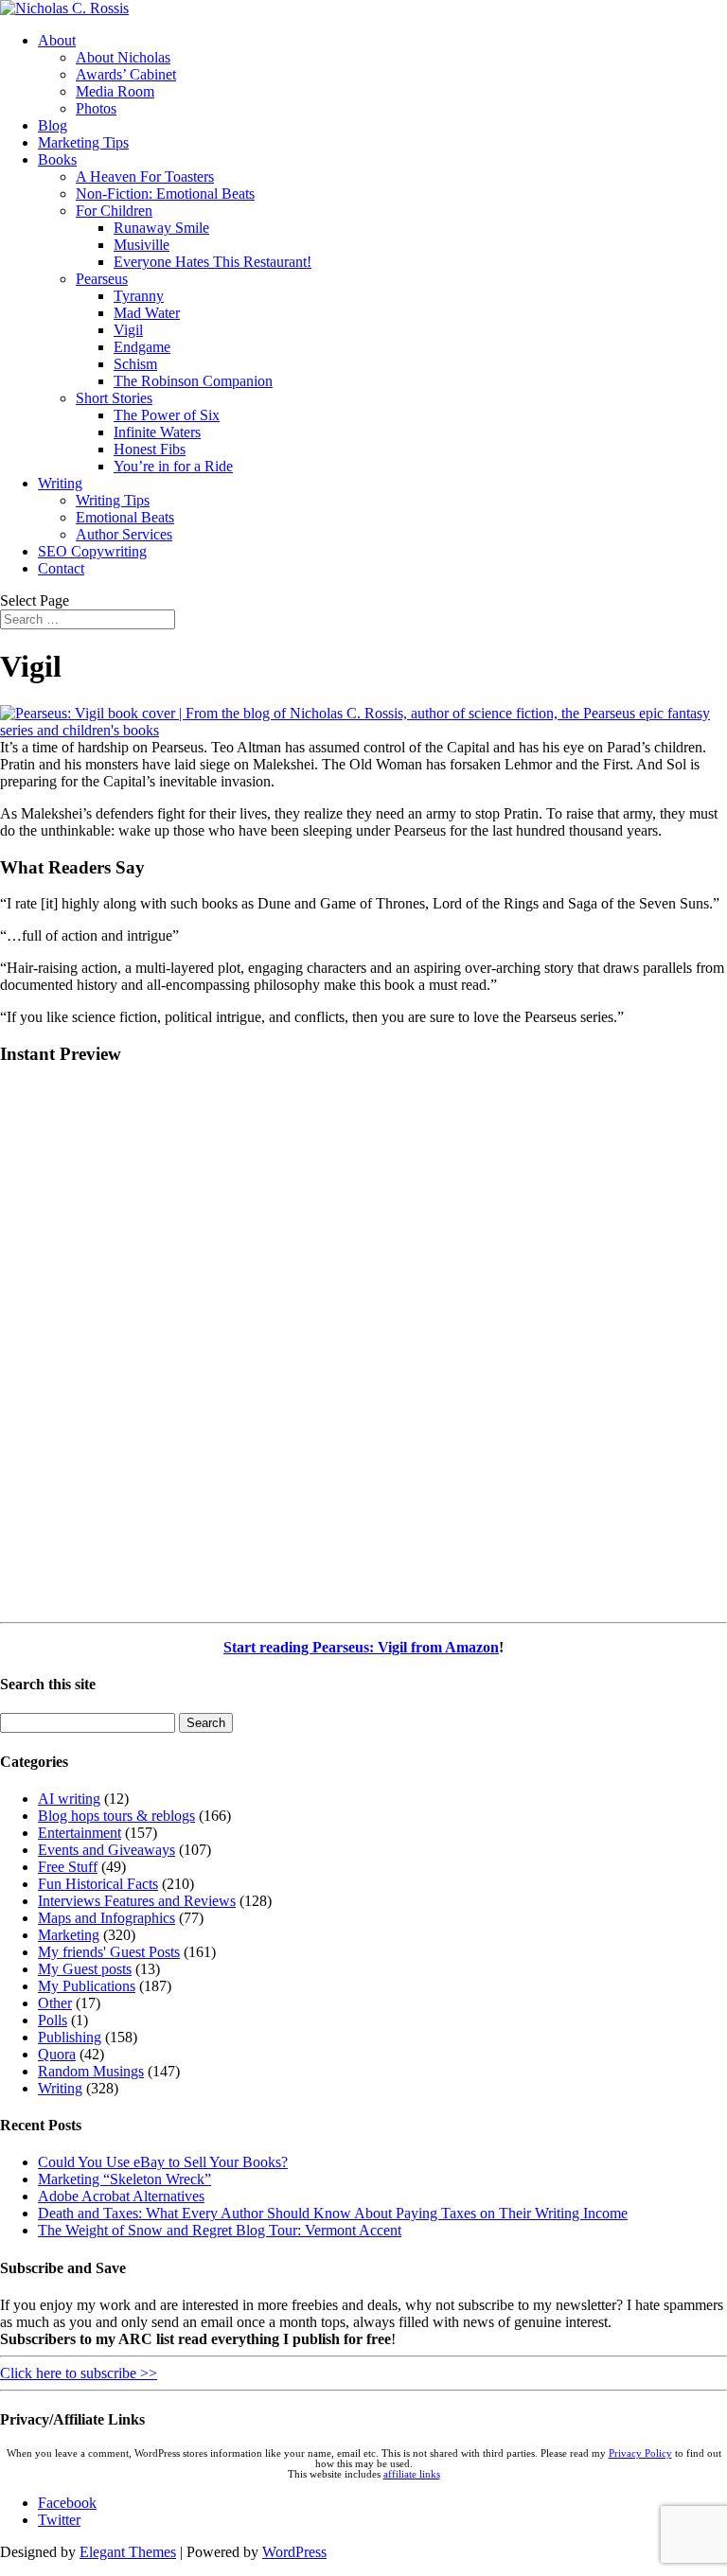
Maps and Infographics (106, 1918)
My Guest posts (85, 1969)
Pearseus (102, 279)
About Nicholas (123, 57)
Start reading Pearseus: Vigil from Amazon (361, 1647)
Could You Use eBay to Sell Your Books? (163, 2162)
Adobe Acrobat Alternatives (121, 2196)
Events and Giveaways (106, 1850)
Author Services (124, 534)
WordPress (294, 2552)
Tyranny (139, 296)
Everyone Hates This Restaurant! (213, 262)
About (57, 40)
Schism (135, 364)
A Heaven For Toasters (145, 176)
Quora (57, 2054)
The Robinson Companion (193, 381)
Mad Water (147, 313)
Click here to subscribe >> (79, 2373)
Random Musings (91, 2071)
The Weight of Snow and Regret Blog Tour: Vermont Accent (220, 2230)
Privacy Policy (640, 2453)
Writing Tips (113, 500)
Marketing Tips (83, 142)
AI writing (69, 1799)
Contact (61, 568)
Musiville (142, 245)
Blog (53, 125)
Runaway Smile (161, 228)
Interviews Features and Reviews (137, 1901)
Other (55, 2003)
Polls (53, 2020)
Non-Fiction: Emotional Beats (165, 194)
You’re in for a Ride (173, 466)
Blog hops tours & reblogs (116, 1816)
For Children (114, 211)
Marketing (69, 1935)
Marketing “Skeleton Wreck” (124, 2179)
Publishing (70, 2037)
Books (57, 159)
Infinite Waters (157, 432)
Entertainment (80, 1833)
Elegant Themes (128, 2552)
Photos (96, 108)
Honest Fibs (150, 449)
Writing (60, 483)
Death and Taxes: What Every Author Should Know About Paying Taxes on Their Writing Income (333, 2213)
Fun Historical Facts (98, 1884)
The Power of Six (167, 415)
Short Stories (114, 398)
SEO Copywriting (92, 551)
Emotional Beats (125, 517)
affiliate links (412, 2474)
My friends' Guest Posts (109, 1952)
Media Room (115, 91)
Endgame (142, 347)
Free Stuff (68, 1867)
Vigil (128, 330)
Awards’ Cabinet (126, 74)
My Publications (87, 1986)
